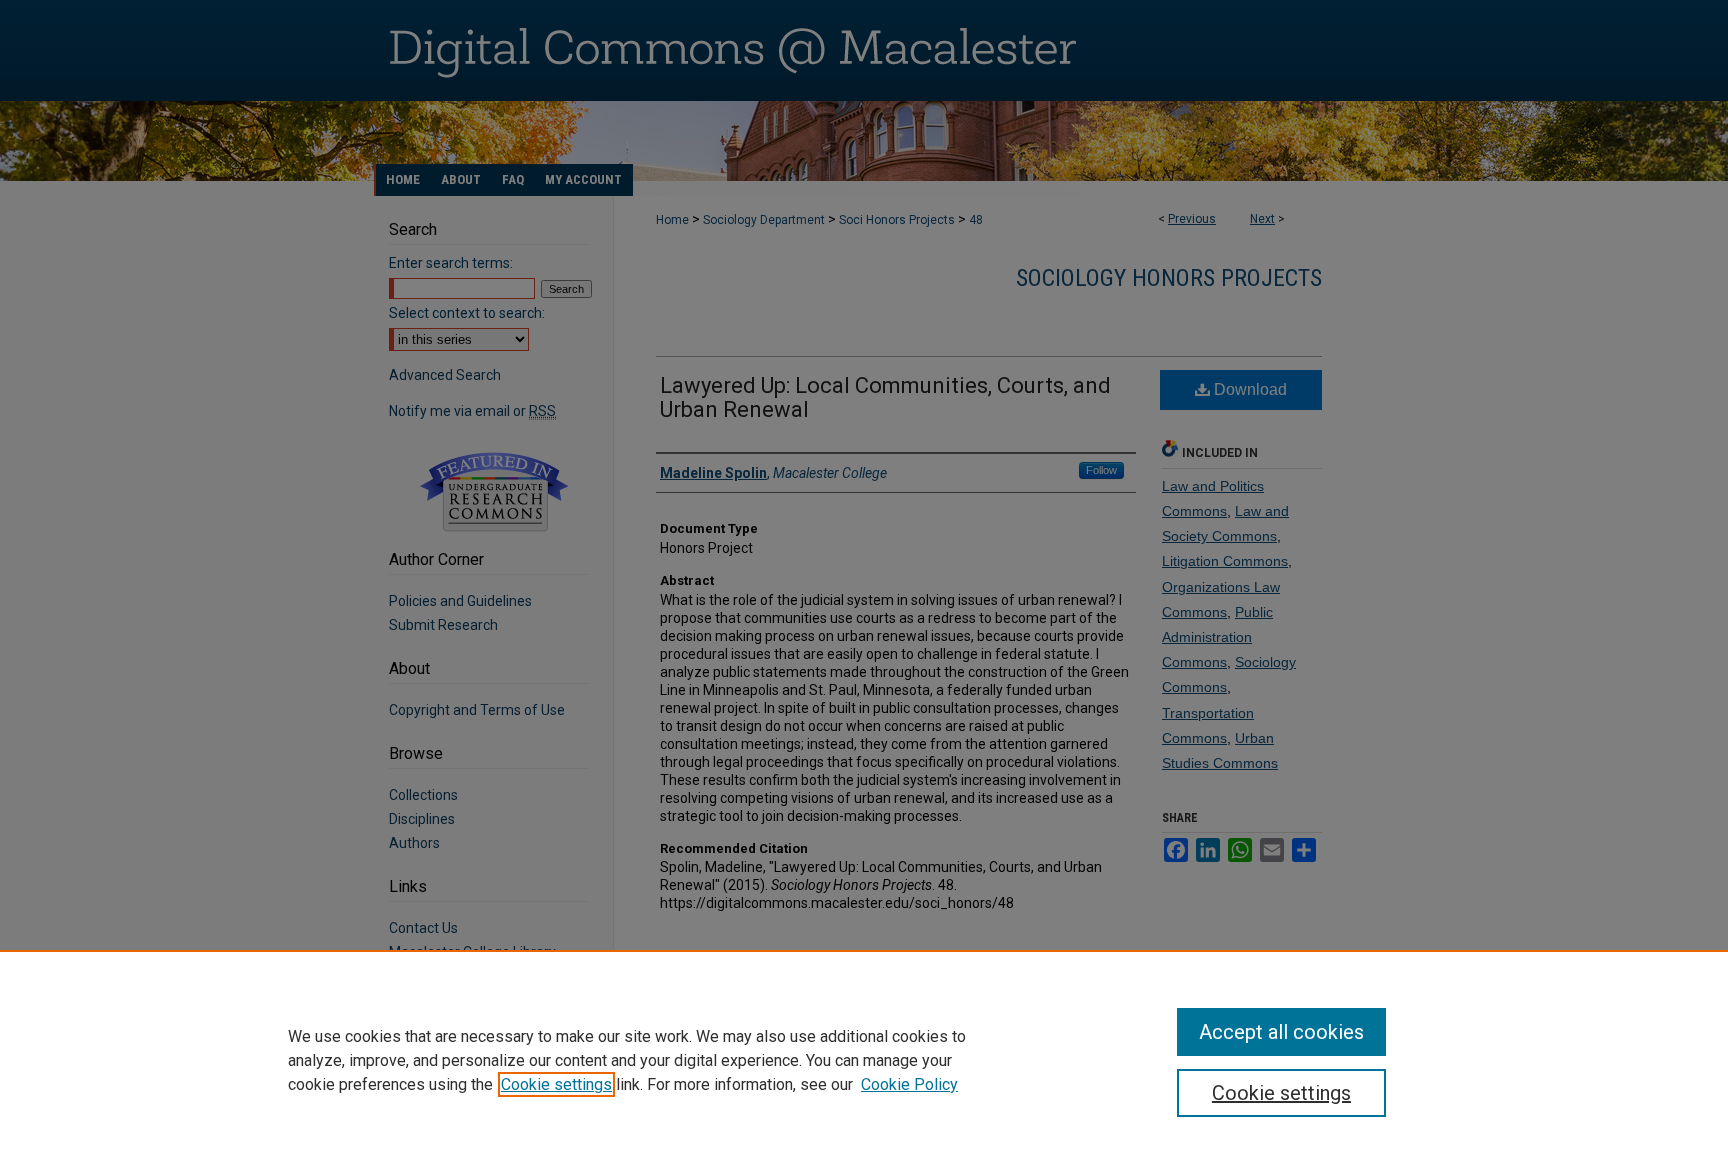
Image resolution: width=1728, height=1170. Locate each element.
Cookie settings (556, 1084)
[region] (864, 1060)
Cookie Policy (909, 1084)
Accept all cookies (1281, 1032)
